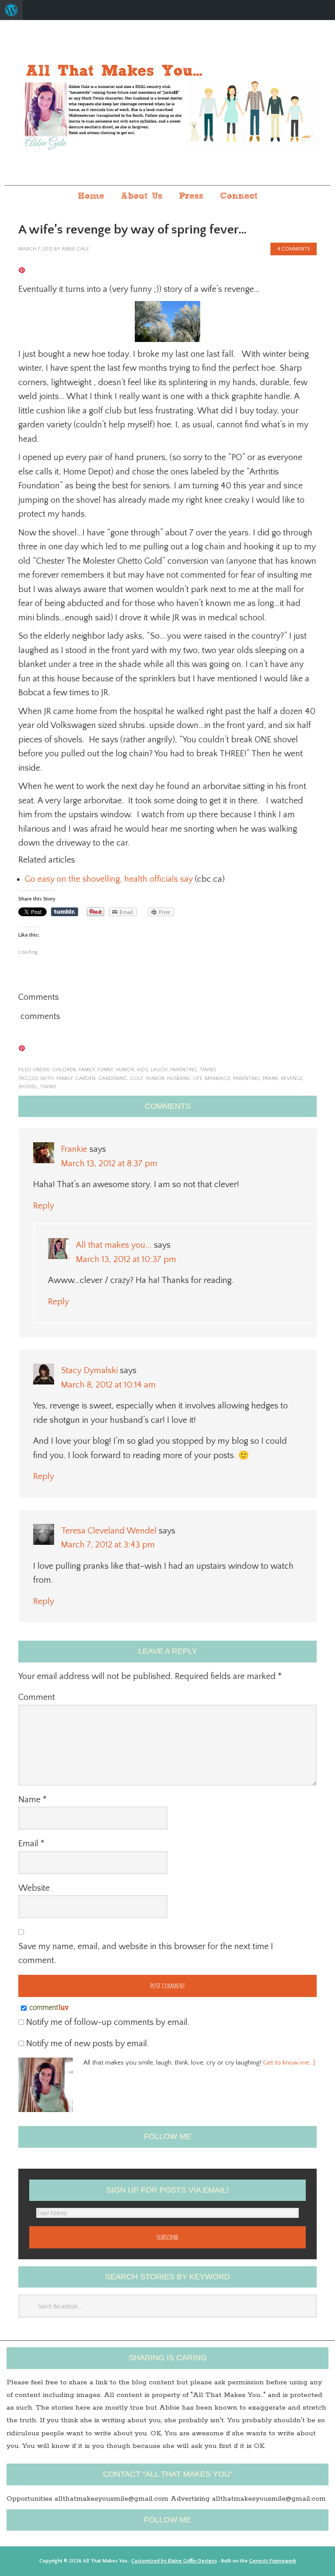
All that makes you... (167, 103)
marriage (218, 1078)
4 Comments (294, 249)
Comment (37, 1697)
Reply (44, 1206)
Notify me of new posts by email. (88, 2044)
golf (137, 1078)
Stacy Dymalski (89, 1371)
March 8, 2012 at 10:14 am (108, 1385)
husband (179, 1078)
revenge (292, 1078)
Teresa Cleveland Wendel (109, 1531)
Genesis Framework (273, 2561)
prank (270, 1078)
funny (105, 1070)
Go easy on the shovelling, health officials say (109, 879)
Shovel (28, 1087)
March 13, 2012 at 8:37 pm (109, 1164)
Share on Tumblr (65, 912)
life (198, 1078)
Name (32, 1800)
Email (31, 1844)
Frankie (74, 1149)
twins (208, 1070)
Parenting (246, 1078)
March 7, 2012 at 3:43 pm (108, 1545)
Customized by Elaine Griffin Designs (174, 2561)
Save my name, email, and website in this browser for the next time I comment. (146, 1954)
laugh (159, 1070)
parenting (184, 1070)
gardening (113, 1078)
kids (142, 1070)
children (64, 1070)
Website (34, 1888)
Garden (85, 1078)
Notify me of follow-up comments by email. (108, 2022)
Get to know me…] (289, 2063)
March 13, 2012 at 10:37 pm (126, 1259)
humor (125, 1070)
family (87, 1070)
